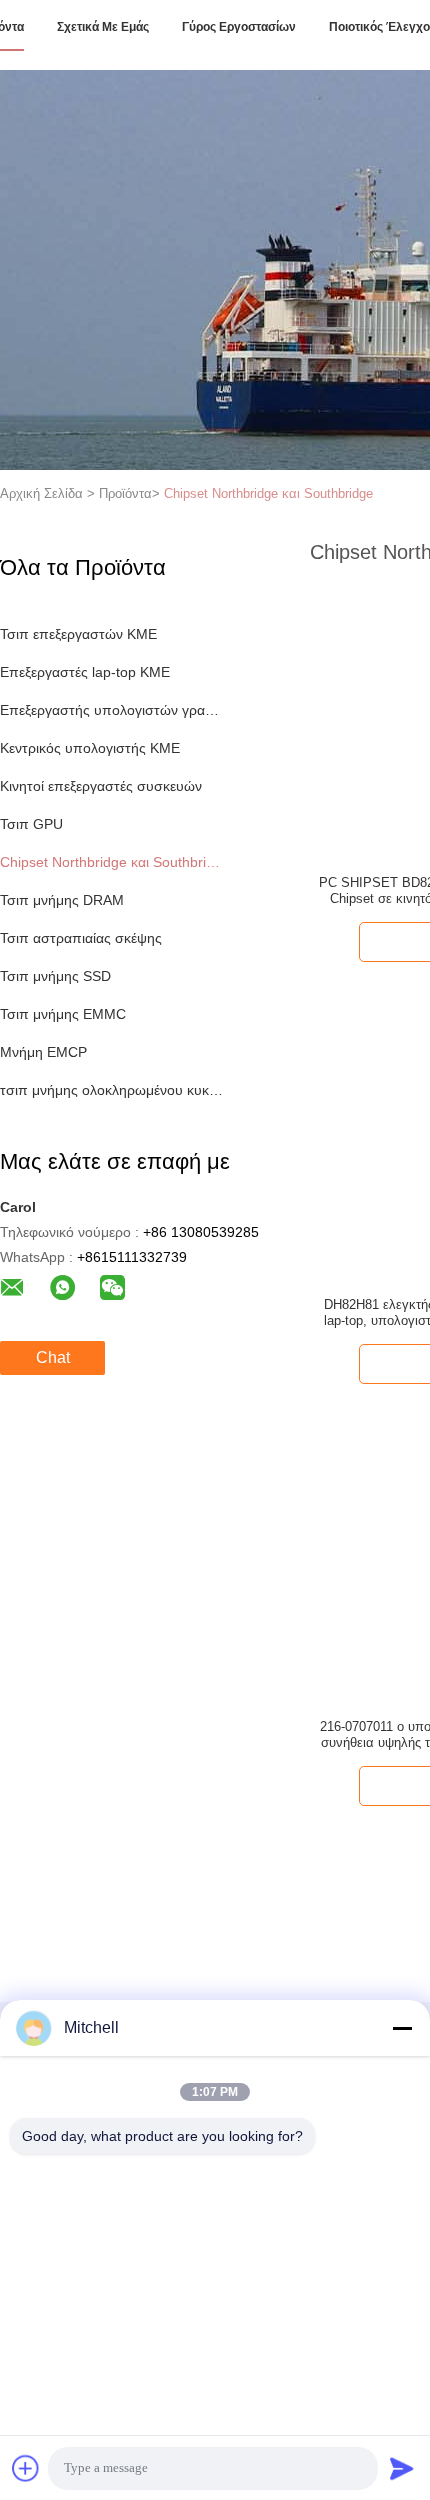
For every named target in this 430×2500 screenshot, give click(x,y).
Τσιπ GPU (31, 824)
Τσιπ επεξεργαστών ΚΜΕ (78, 634)
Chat (53, 1357)
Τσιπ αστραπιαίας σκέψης (81, 938)
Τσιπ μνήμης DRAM (62, 900)
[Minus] (402, 2028)
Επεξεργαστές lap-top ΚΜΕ (85, 672)
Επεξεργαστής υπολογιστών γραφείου (113, 710)
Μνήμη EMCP (43, 1052)
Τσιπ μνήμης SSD (55, 976)
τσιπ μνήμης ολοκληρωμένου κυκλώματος (113, 1090)
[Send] (402, 2468)
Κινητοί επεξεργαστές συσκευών (101, 786)
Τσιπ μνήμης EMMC (63, 1014)
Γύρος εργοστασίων (239, 27)
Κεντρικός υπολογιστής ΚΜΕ (90, 748)
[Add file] (26, 2468)
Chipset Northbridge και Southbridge (268, 493)
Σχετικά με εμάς (103, 27)
